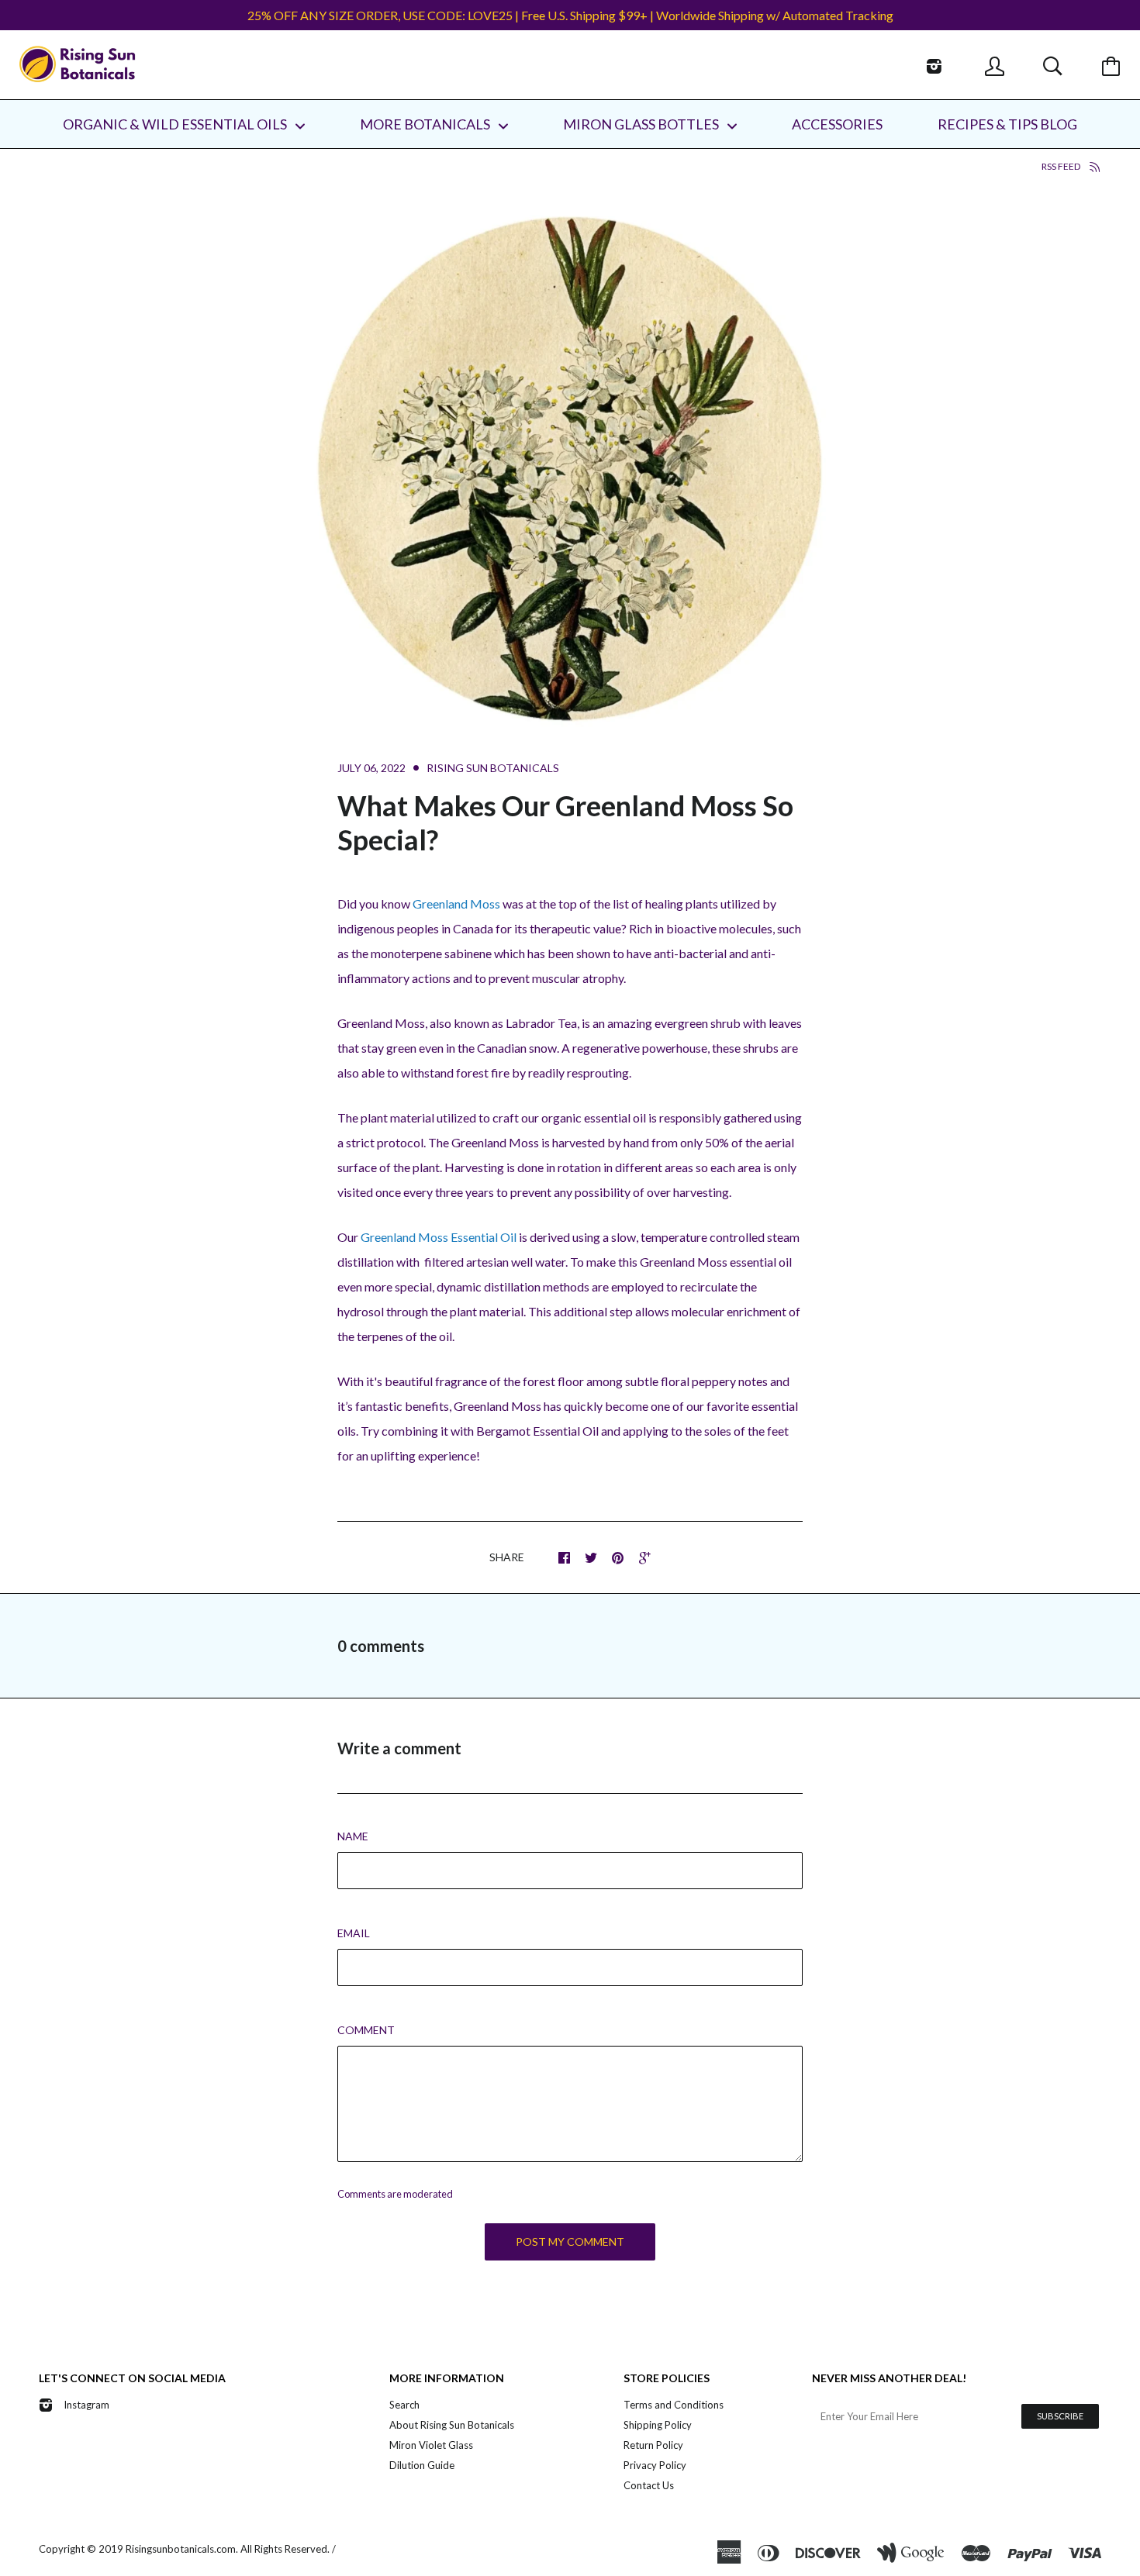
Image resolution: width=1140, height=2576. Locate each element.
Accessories (837, 124)
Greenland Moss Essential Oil (439, 1237)
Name (353, 1836)
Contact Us (649, 2485)
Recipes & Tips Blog (1007, 124)
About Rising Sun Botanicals (452, 2425)
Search (404, 2405)
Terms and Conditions (674, 2405)
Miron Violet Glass (431, 2445)
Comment (366, 2030)
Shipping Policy (658, 2425)
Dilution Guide (422, 2465)
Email (354, 1933)
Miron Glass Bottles (642, 124)
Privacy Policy (655, 2465)
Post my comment (570, 2241)
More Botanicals (426, 124)
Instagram (86, 2405)
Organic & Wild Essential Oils (176, 124)
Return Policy (653, 2445)
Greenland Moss (456, 903)
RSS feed (1062, 166)
